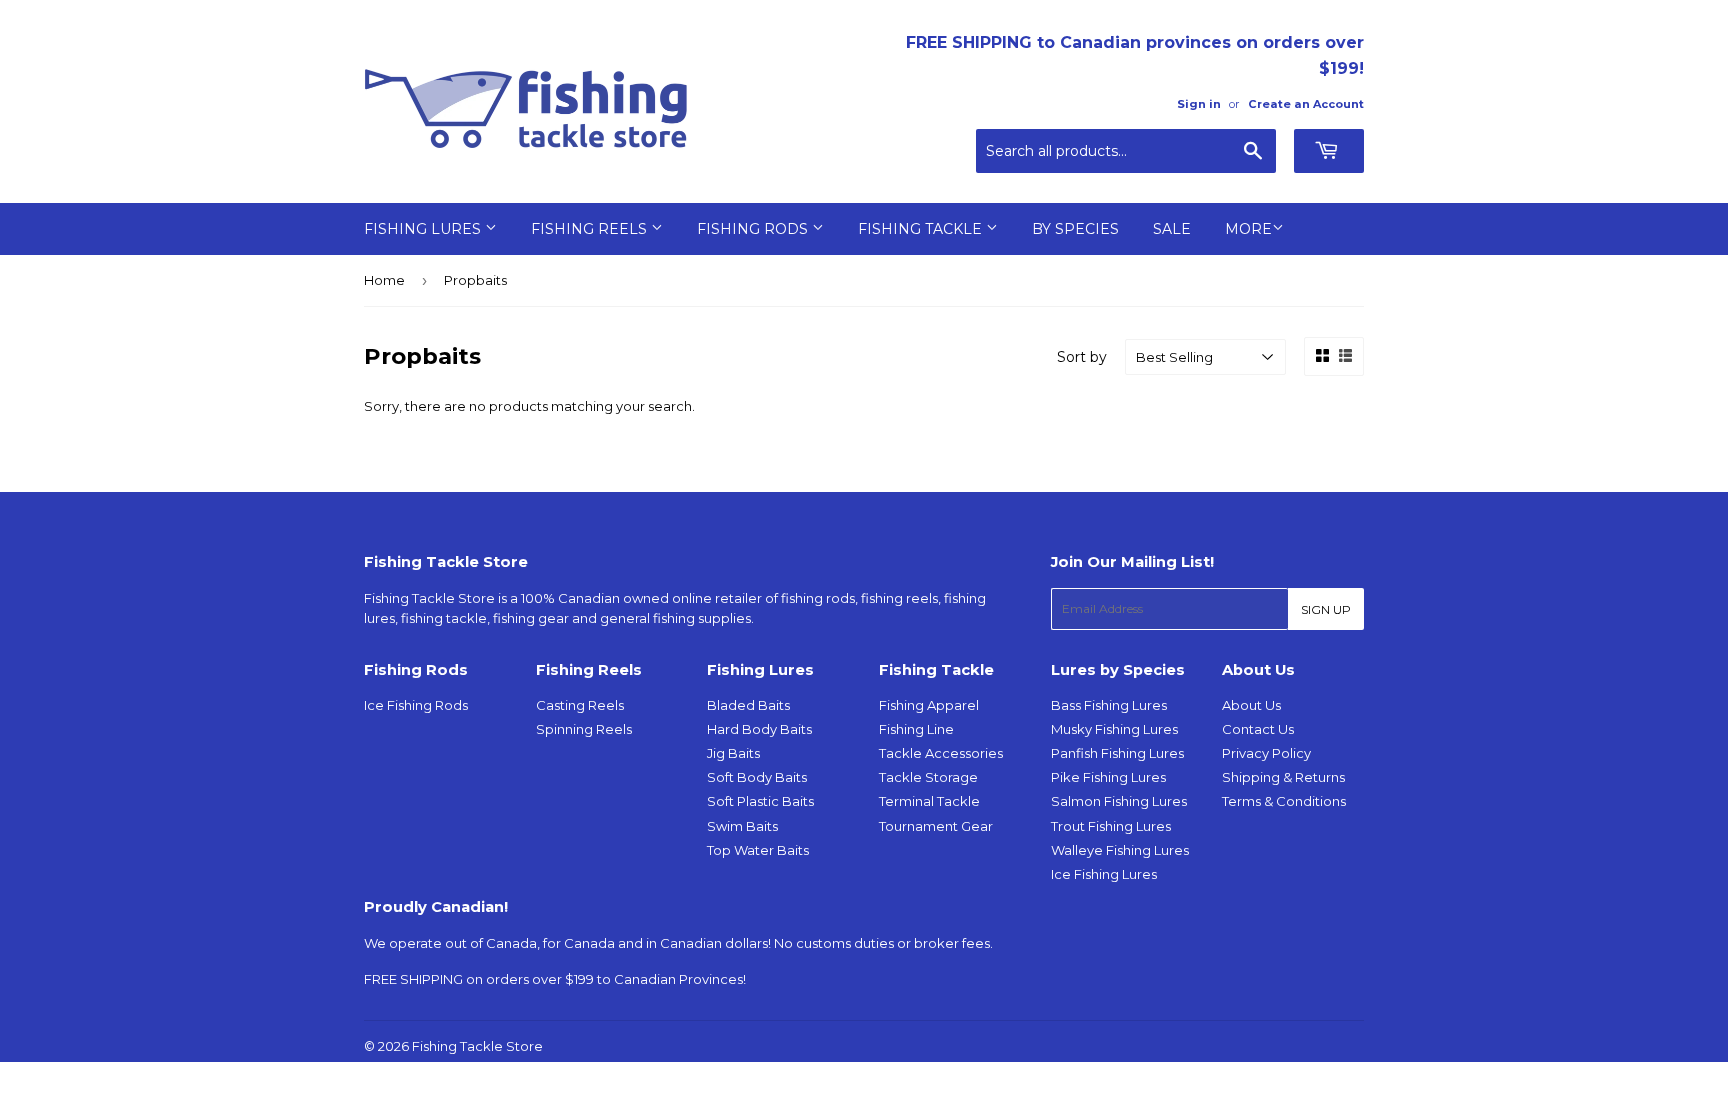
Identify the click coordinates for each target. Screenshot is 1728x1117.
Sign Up (1326, 609)
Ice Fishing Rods (416, 705)
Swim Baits (742, 826)
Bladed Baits (748, 705)
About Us (1251, 705)
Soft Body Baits (757, 777)
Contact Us (1258, 729)
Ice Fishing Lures (1104, 874)
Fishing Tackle (922, 229)
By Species (1075, 229)
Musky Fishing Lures (1114, 729)
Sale (1172, 229)
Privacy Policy (1266, 753)
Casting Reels (580, 705)
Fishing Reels (591, 229)
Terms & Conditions (1284, 801)
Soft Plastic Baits (760, 801)
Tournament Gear (936, 826)
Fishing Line (916, 729)
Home (384, 280)
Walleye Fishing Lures (1120, 850)
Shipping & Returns (1283, 777)
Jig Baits (733, 753)
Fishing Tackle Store (477, 1046)
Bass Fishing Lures (1109, 705)
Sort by (1082, 357)
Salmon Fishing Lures (1119, 801)
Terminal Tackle (929, 801)
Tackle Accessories (941, 753)
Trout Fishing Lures (1111, 826)
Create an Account (1306, 104)
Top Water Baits (758, 850)
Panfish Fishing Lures (1117, 753)
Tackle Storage (928, 777)
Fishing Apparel (929, 705)
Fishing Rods (754, 229)
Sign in (1199, 104)
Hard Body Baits (759, 729)
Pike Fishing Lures (1108, 777)
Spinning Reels (584, 729)
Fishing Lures (424, 229)
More (1248, 229)
